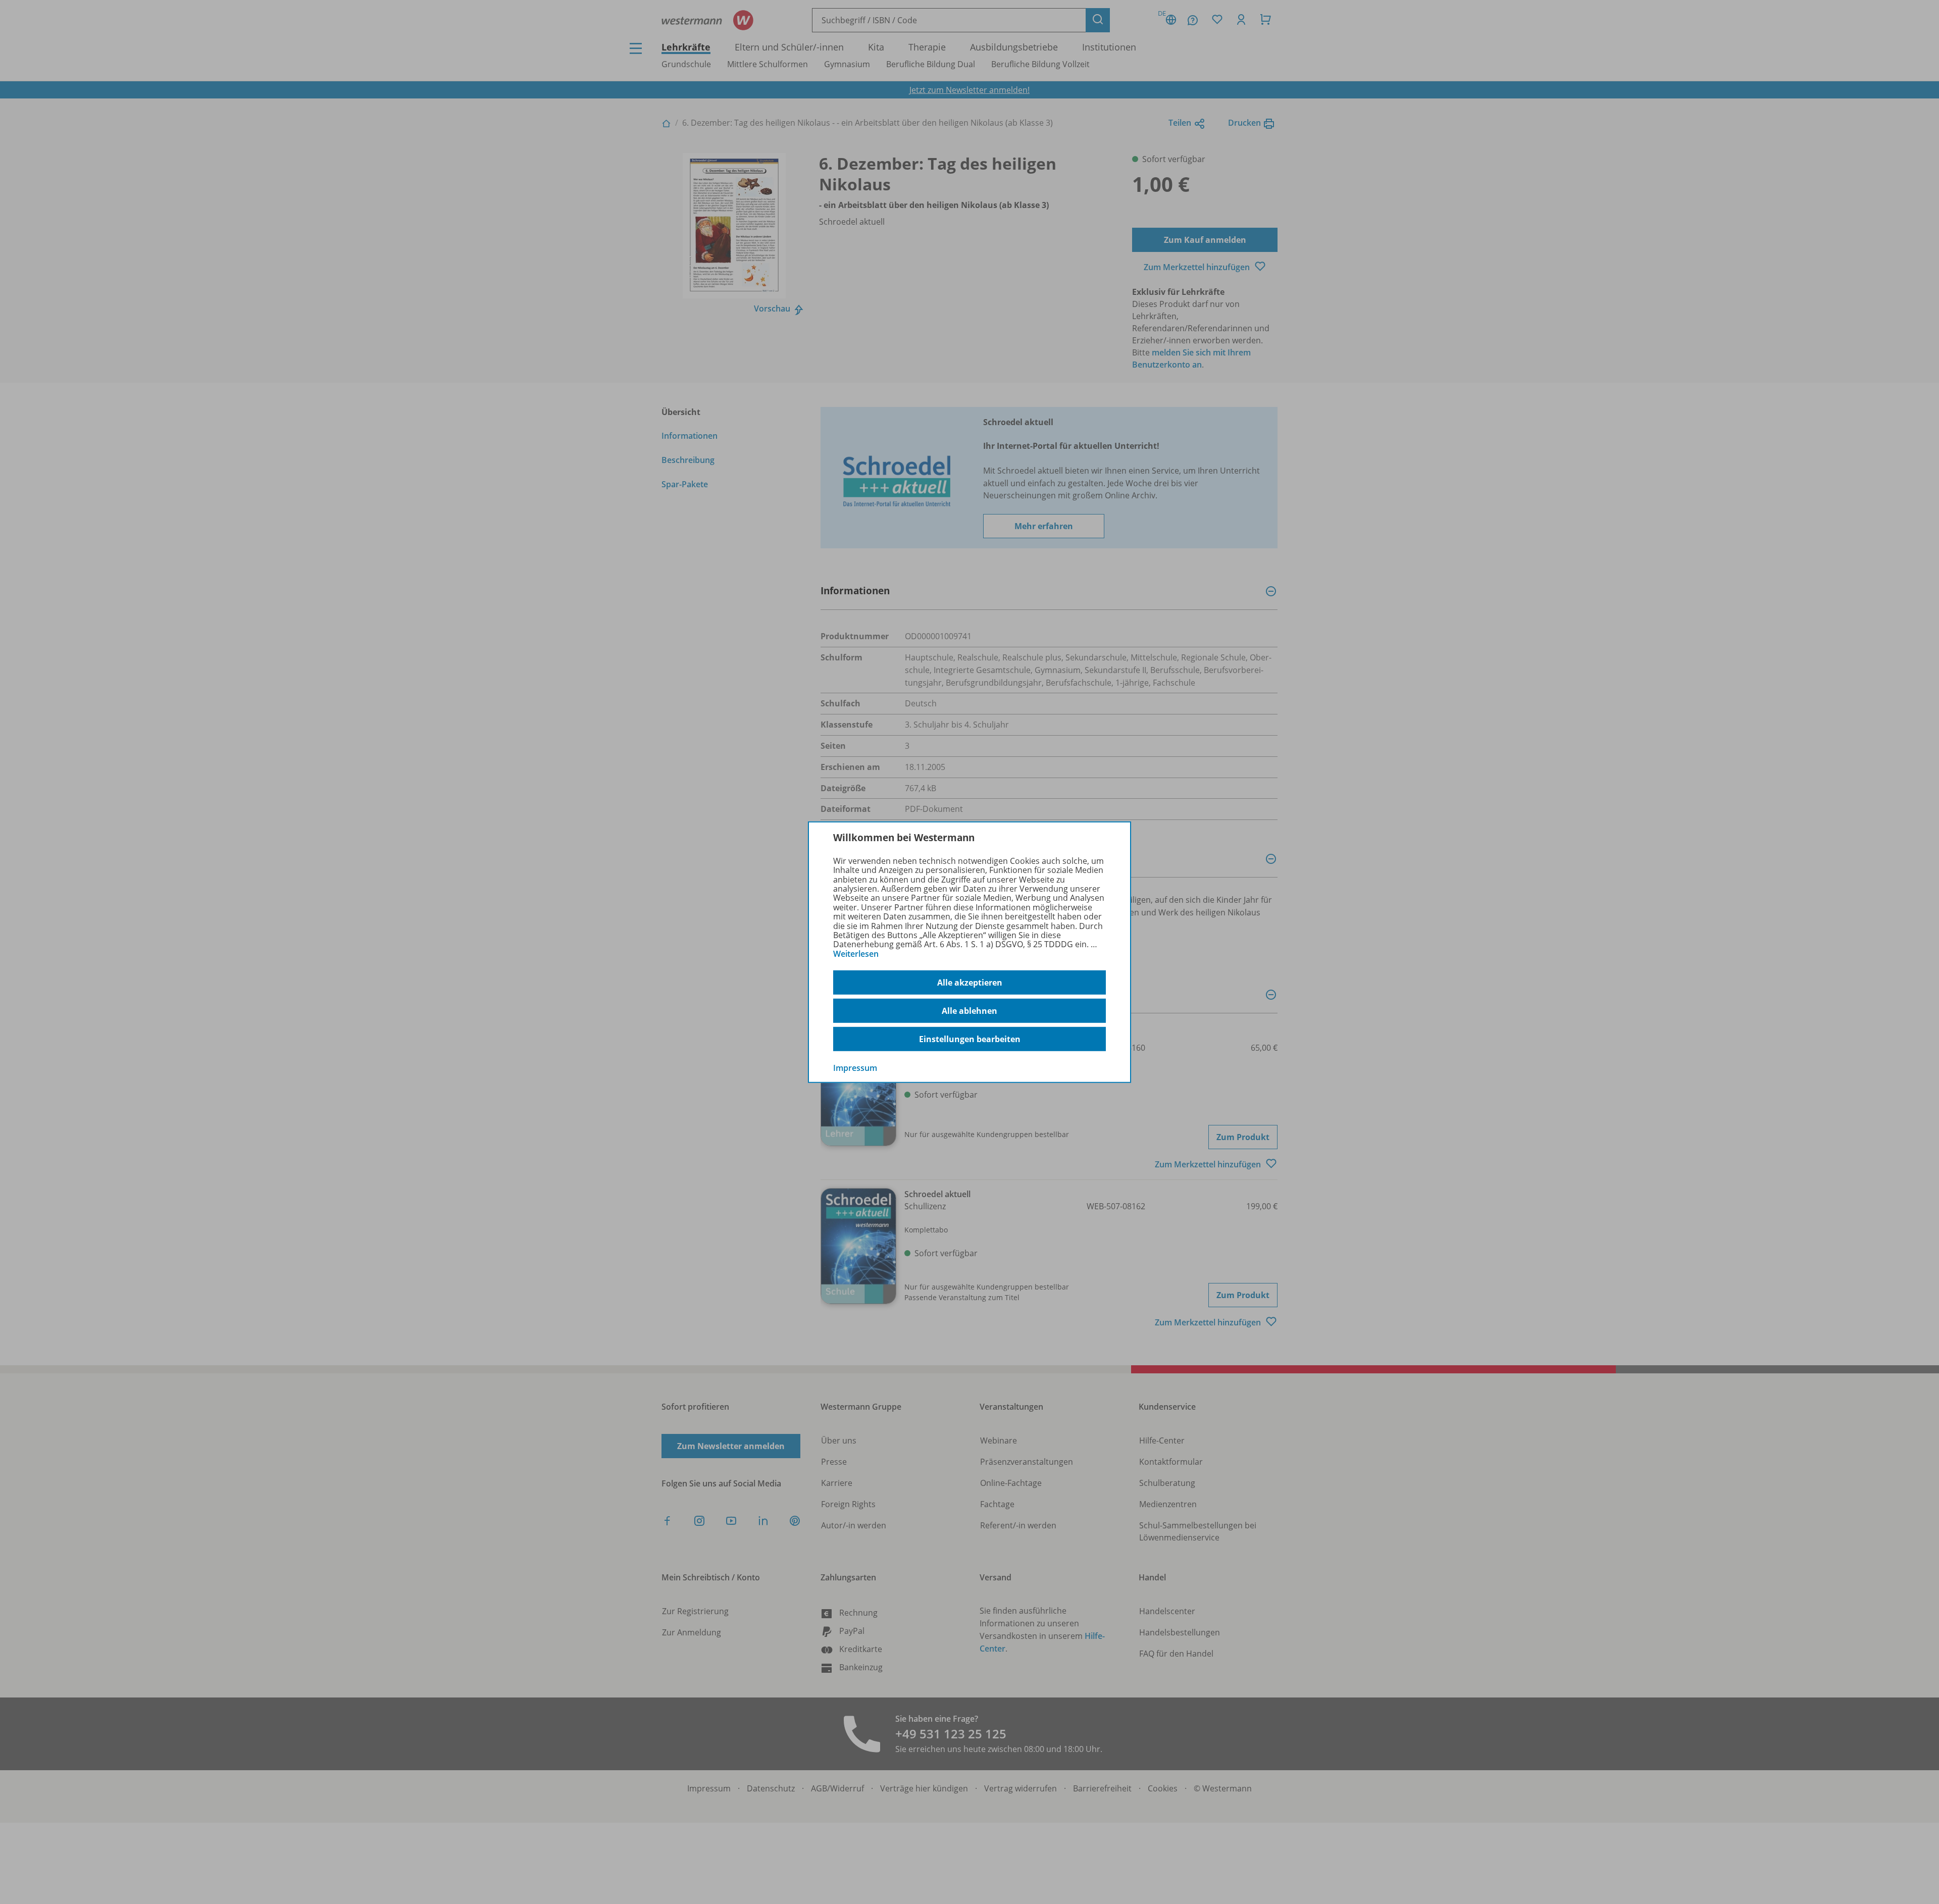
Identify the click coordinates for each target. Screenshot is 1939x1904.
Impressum (855, 1068)
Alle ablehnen (970, 1011)
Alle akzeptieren (970, 983)
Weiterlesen (856, 954)
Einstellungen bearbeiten (970, 1039)
